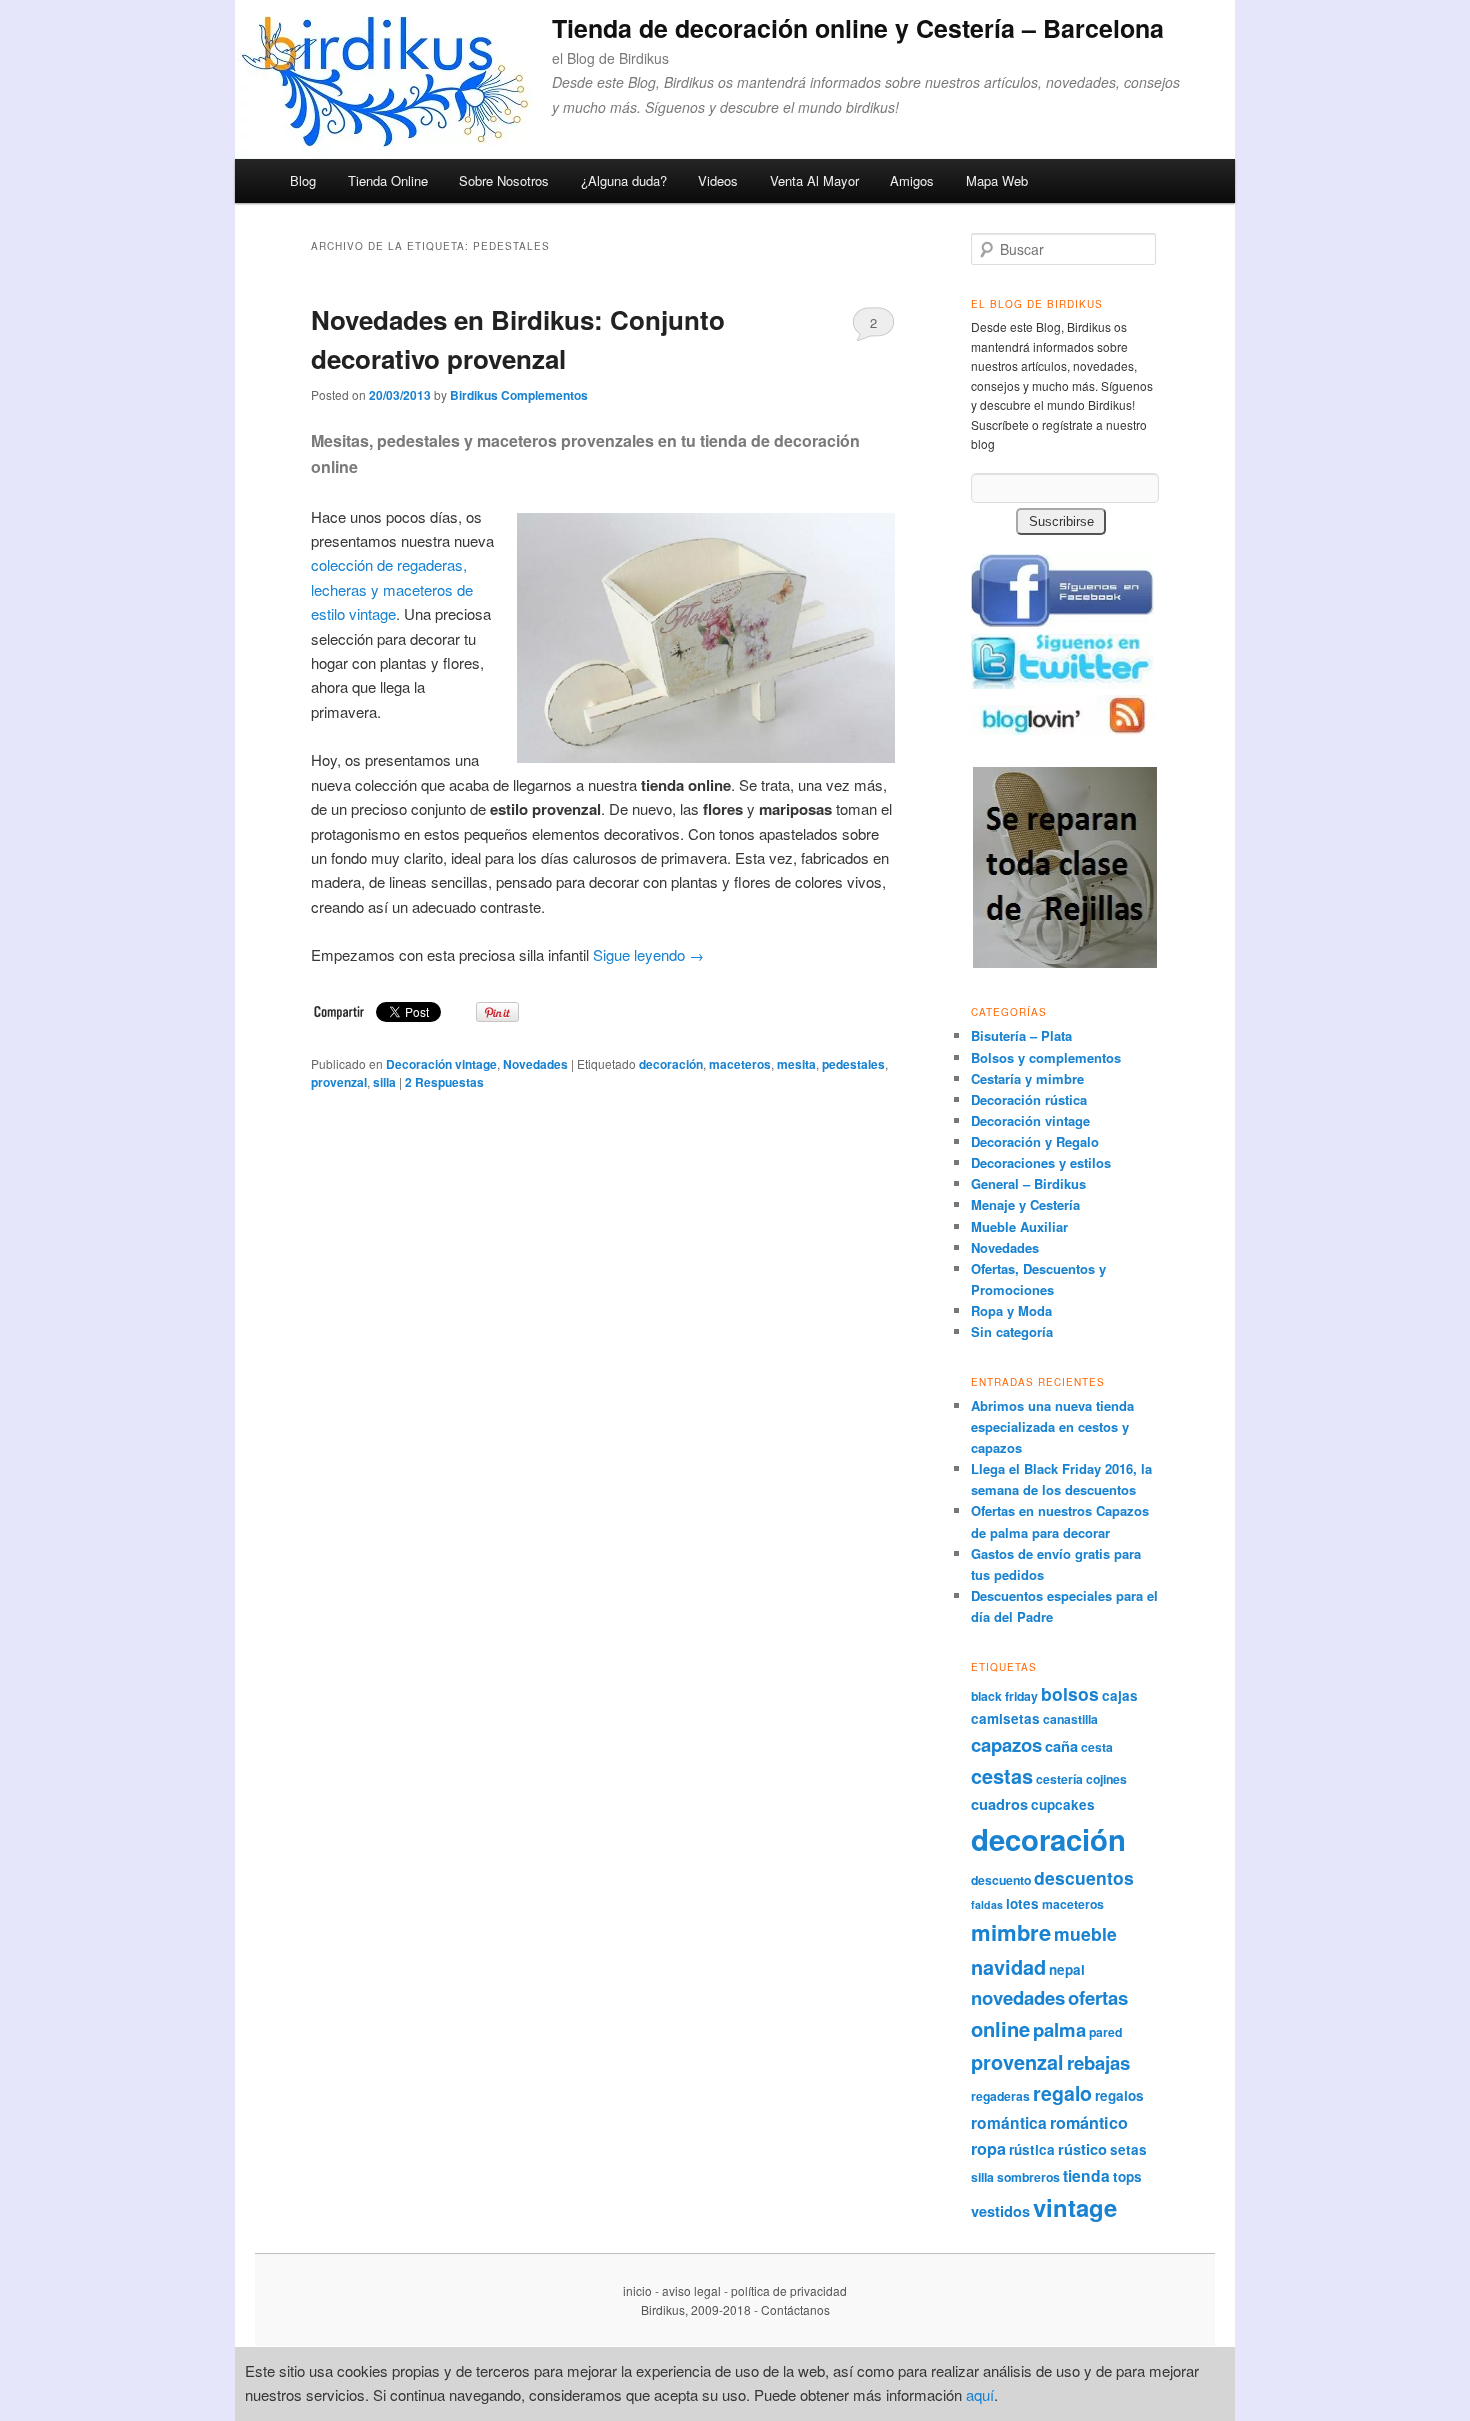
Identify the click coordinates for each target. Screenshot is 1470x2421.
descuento (1001, 1880)
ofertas (1098, 1997)
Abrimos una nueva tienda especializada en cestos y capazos (1052, 1426)
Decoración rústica (1029, 1099)
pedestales (853, 1064)
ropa (988, 2148)
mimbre (1011, 1932)
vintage (1075, 2207)
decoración (671, 1064)
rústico (1082, 2149)
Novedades (535, 1064)
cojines (1106, 1779)
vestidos (1000, 2211)
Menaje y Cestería (1025, 1204)
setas (1128, 2149)
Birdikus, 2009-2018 (696, 2309)
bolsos (1070, 1693)
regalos (1119, 2095)
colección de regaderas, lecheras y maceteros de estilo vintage (392, 589)
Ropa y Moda (1011, 1310)
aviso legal (691, 2290)
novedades (1018, 1997)
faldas (987, 1904)
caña (1061, 1746)
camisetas (1005, 1718)
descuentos (1084, 1877)
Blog (303, 180)
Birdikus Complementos (519, 395)
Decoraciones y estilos (1041, 1162)
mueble (1085, 1933)
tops (1127, 2176)
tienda (1086, 2175)
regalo (1062, 2093)
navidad (1008, 1967)
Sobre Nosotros (504, 180)
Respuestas (444, 1082)
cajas (1120, 1695)
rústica (1032, 2149)
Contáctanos (795, 2309)
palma (1059, 2029)
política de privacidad (789, 2290)
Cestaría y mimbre (1027, 1078)
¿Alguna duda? (624, 180)
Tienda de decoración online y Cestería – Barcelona (858, 28)
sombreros (1028, 2177)
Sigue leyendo (648, 954)
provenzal (339, 1082)
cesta (1097, 1747)
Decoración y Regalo (1035, 1141)
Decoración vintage (441, 1064)
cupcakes (1063, 1804)
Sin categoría (1012, 1331)
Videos (718, 180)
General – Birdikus (1028, 1183)
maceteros (740, 1064)
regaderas (1000, 2096)
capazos (1006, 1744)
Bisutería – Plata (1021, 1035)
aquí (980, 2394)
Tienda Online (388, 180)
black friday (1004, 1696)
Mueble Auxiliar (1019, 1226)
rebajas (1098, 2062)
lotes (1022, 1903)
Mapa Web (997, 180)
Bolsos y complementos (1046, 1057)
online (1000, 2028)
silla (384, 1082)
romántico (1089, 2122)
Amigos (912, 180)
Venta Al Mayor (814, 180)
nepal (1067, 1969)
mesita (796, 1064)
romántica (1009, 2122)
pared (1105, 2032)
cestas (1002, 1776)
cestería (1059, 1779)
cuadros (999, 1804)
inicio (637, 2290)
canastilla (1070, 1719)
